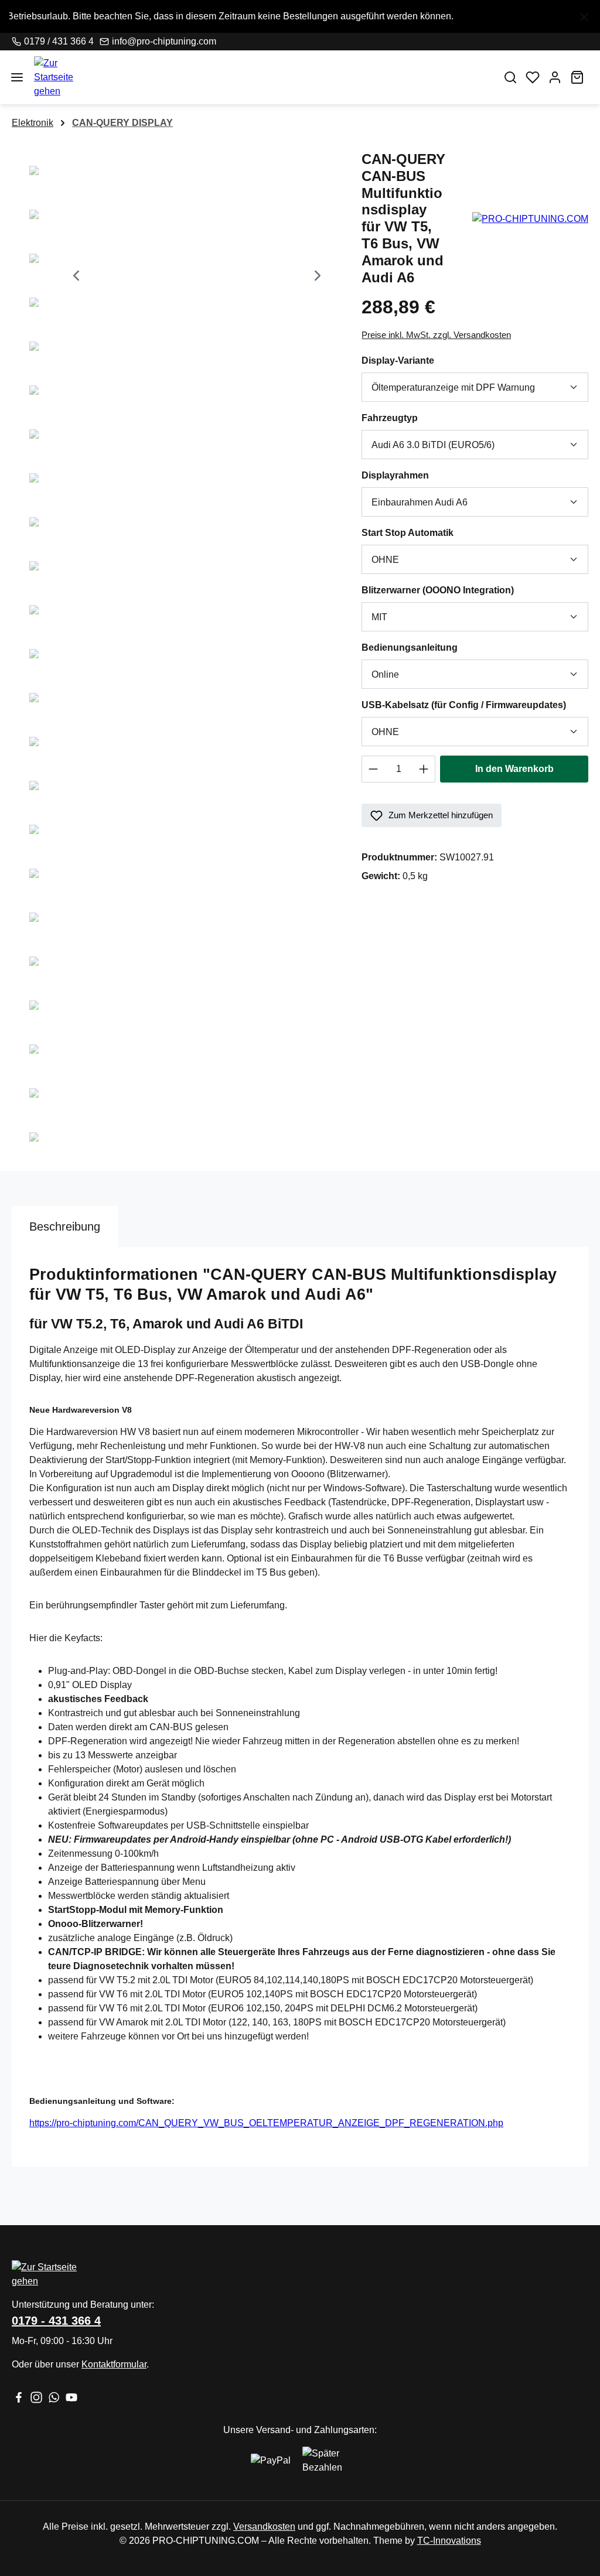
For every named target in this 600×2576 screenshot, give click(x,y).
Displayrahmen (420, 475)
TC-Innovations (449, 2541)
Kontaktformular (114, 2364)
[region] (300, 16)
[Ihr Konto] (555, 77)
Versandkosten (264, 2527)
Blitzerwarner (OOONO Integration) (463, 590)
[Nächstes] (318, 277)
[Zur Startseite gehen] (261, 77)
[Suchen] (510, 77)
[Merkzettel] (533, 77)
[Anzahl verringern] (373, 769)
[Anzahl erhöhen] (424, 769)
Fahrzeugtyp (415, 418)
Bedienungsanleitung (434, 647)
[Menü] (17, 77)
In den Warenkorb (514, 769)
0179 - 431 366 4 (56, 2321)
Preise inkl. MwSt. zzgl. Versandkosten (436, 335)
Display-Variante (423, 360)
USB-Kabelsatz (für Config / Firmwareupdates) (475, 705)
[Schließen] (584, 15)
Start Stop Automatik (432, 532)
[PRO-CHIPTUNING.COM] (530, 218)
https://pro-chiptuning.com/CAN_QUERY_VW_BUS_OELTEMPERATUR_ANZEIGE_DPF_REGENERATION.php (266, 2123)
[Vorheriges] (76, 277)
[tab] (65, 1226)
